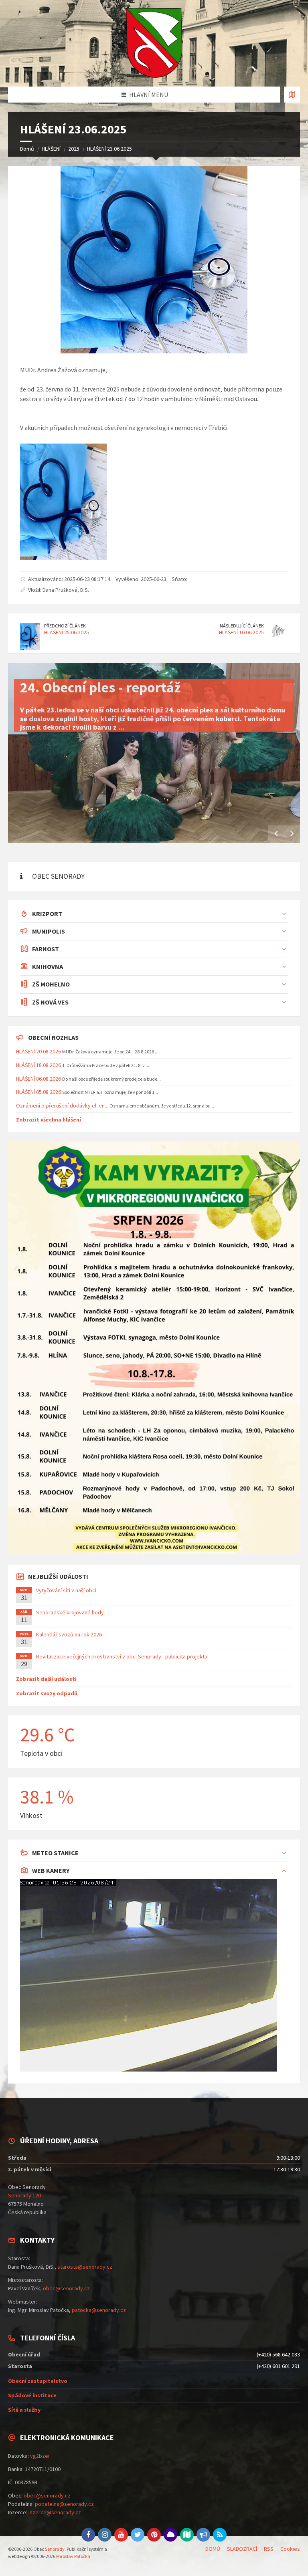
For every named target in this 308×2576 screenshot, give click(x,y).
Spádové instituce (32, 2395)
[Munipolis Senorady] (203, 2535)
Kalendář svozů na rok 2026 (69, 1634)
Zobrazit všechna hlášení (49, 1120)
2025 (74, 149)
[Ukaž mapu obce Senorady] (292, 95)
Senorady (55, 2549)
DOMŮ (213, 2549)
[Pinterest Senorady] (154, 2535)
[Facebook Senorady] (88, 2535)
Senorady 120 (24, 2195)
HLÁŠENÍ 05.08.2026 (38, 1092)
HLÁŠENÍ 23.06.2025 (109, 149)
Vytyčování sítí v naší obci (66, 1590)
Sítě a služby (24, 2410)
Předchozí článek (65, 626)
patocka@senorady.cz (99, 2310)
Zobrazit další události (46, 1679)
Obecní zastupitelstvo (38, 2381)
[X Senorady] (138, 2535)
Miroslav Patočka (73, 2556)
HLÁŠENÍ (51, 149)
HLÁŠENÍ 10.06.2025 (241, 632)
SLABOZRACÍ (242, 2549)
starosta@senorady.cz (85, 2267)
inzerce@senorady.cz (55, 2512)
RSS (269, 2549)
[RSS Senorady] (220, 2535)
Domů (27, 149)
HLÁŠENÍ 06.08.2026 (38, 1079)
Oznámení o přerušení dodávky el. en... (62, 1105)
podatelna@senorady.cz (64, 2504)
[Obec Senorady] (154, 43)
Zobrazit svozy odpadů (47, 1693)
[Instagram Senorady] (105, 2535)
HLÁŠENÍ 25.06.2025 (67, 632)
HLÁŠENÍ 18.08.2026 (38, 1065)
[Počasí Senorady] (170, 2535)
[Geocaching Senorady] (187, 2535)
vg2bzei (40, 2456)
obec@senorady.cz (66, 2288)
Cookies (290, 2549)
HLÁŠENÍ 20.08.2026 (38, 1051)
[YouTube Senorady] (121, 2535)
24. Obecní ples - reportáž (100, 687)
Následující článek (242, 626)
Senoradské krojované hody (70, 1612)
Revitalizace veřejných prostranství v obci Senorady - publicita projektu (122, 1656)
